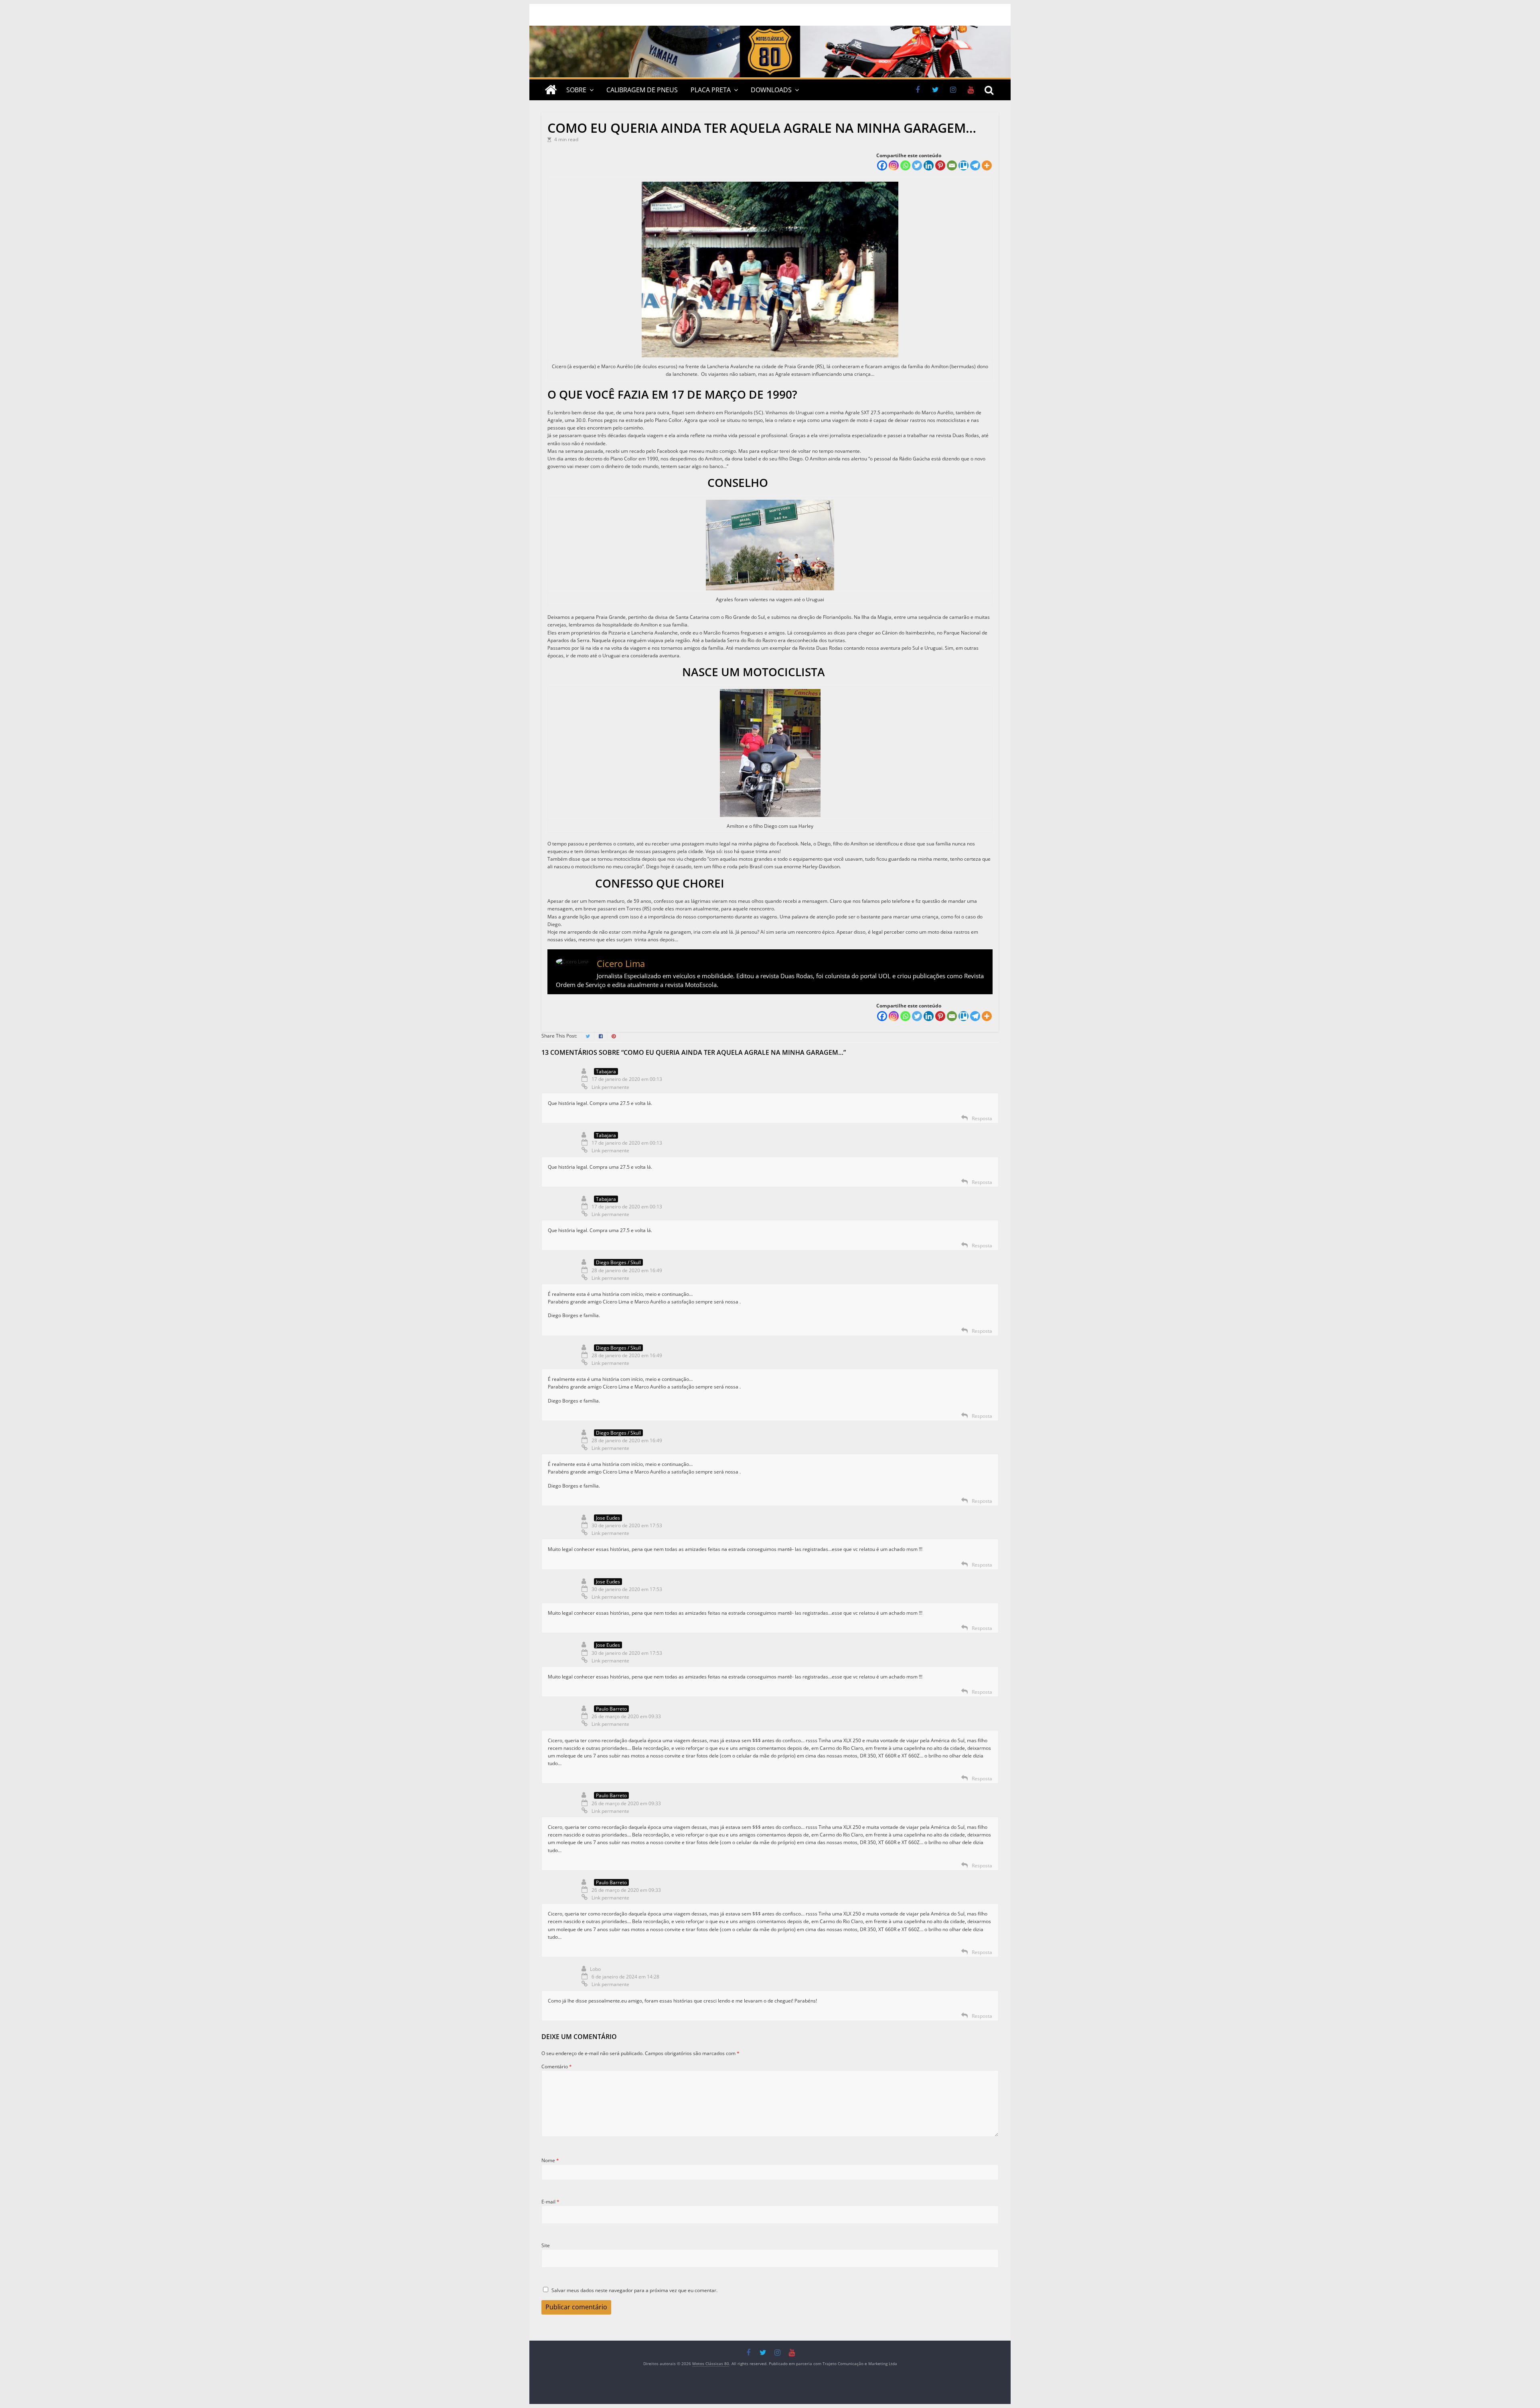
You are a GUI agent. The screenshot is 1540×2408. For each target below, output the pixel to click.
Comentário (557, 2066)
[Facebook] (882, 165)
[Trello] (964, 165)
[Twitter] (917, 165)
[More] (987, 165)
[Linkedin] (929, 165)
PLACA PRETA (711, 90)
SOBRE (576, 90)
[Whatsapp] (905, 165)
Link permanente (610, 1087)
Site (546, 2245)
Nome (550, 2160)
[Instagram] (894, 165)
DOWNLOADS (771, 90)
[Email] (952, 165)
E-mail (550, 2202)
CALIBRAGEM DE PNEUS (642, 90)
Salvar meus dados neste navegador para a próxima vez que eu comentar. (634, 2290)
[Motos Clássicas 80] (770, 29)
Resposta (982, 1118)
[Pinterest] (940, 165)
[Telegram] (975, 165)
